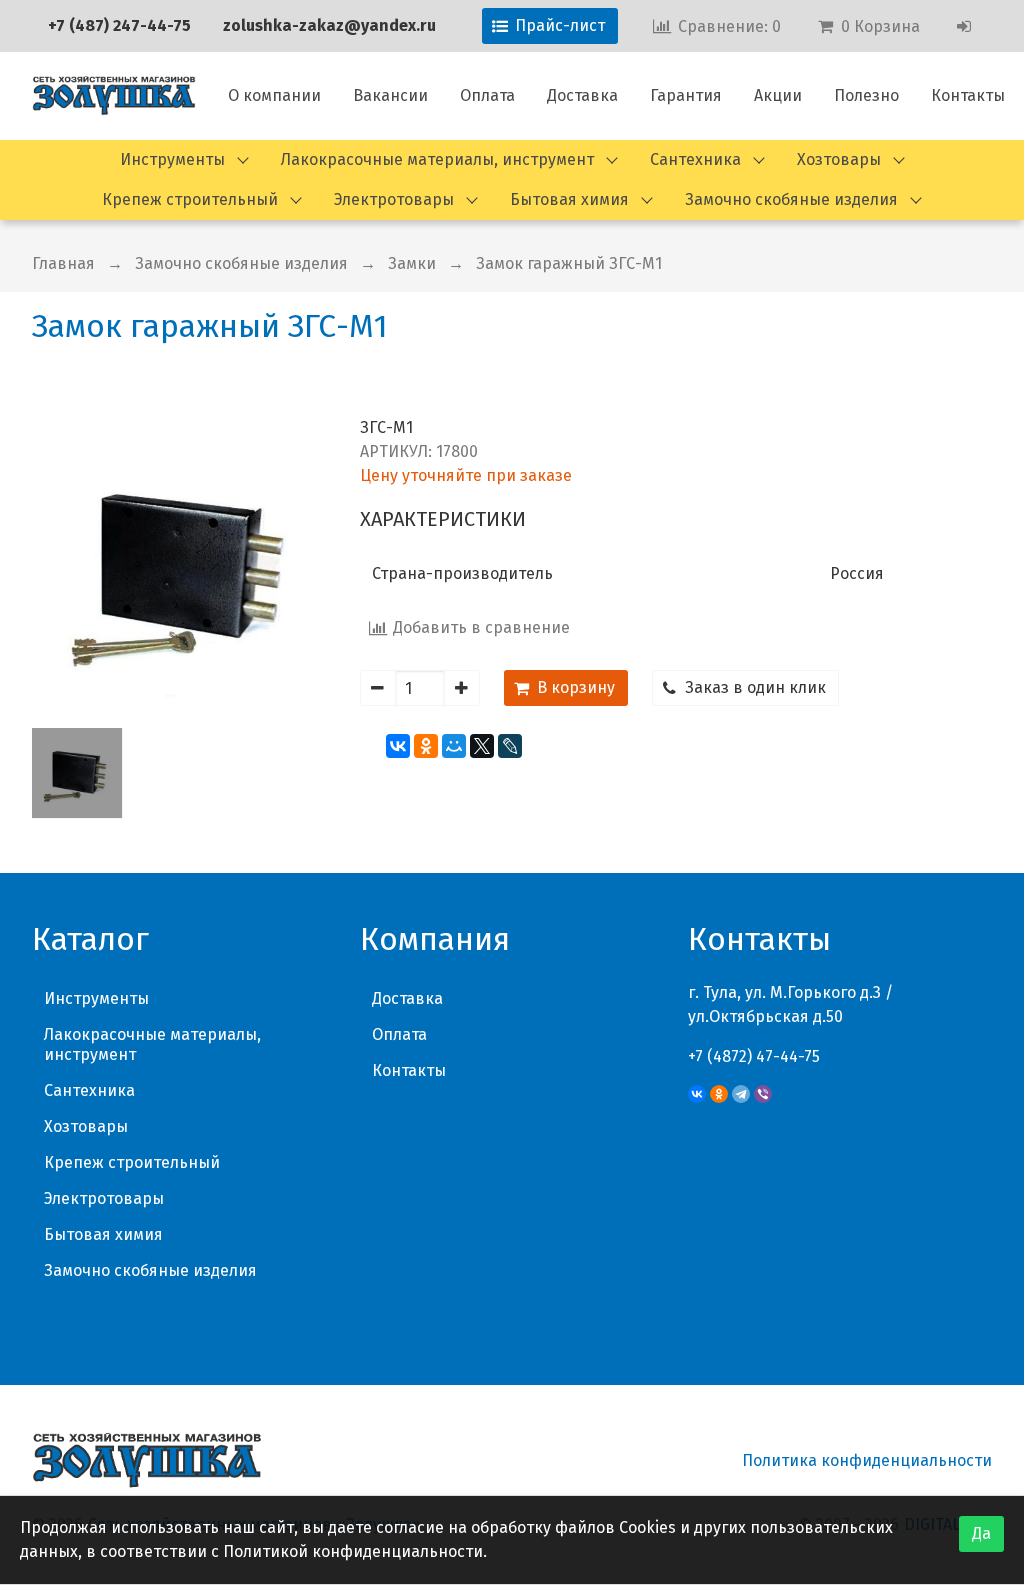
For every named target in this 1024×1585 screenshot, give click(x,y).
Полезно (866, 95)
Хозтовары (839, 159)
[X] (482, 746)
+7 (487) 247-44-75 (119, 25)
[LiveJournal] (510, 746)
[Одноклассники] (426, 746)
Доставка (582, 95)
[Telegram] (741, 1094)
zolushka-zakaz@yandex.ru (329, 25)
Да (981, 1533)
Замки (412, 263)
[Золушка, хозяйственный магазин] (114, 96)
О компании (274, 95)
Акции (778, 95)
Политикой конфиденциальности (353, 1551)
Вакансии (390, 95)
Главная (63, 263)
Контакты (968, 95)
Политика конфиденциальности (867, 1460)
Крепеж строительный (190, 199)
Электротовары (394, 199)
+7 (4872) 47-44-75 (754, 1056)
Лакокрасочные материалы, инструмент (437, 159)
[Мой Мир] (454, 746)
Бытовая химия (569, 199)
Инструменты (172, 159)
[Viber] (763, 1094)
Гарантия (686, 95)
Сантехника (695, 159)
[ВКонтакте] (398, 746)
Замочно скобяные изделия (791, 199)
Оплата (487, 95)
